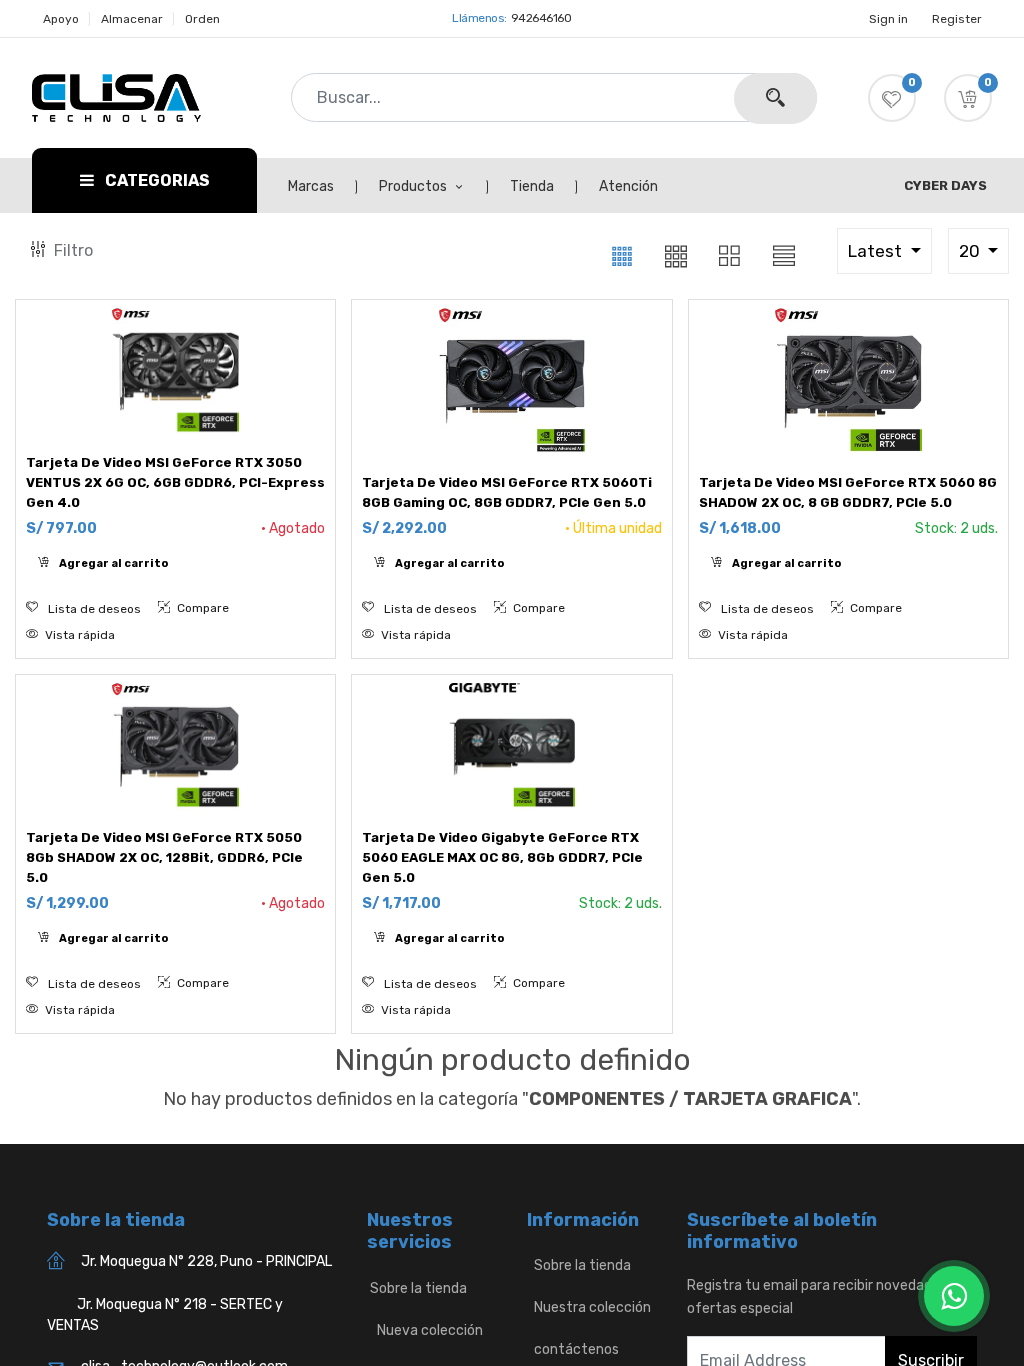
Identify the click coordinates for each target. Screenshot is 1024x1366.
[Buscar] (775, 98)
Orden (202, 19)
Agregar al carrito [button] (112, 563)
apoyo (61, 19)
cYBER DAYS (945, 185)
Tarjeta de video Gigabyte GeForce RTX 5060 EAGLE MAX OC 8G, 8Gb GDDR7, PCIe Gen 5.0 (502, 857)
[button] (968, 98)
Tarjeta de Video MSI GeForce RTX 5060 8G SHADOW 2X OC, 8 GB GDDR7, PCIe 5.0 (848, 492)
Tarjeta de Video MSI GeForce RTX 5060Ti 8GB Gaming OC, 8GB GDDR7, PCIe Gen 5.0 (507, 492)
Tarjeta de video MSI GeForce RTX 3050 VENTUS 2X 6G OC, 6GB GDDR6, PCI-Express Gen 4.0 (175, 482)
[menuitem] (322, 187)
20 (971, 251)
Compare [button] (201, 608)
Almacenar (132, 19)
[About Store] (528, 1265)
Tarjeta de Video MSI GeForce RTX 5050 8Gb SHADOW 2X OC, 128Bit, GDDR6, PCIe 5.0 (164, 857)
